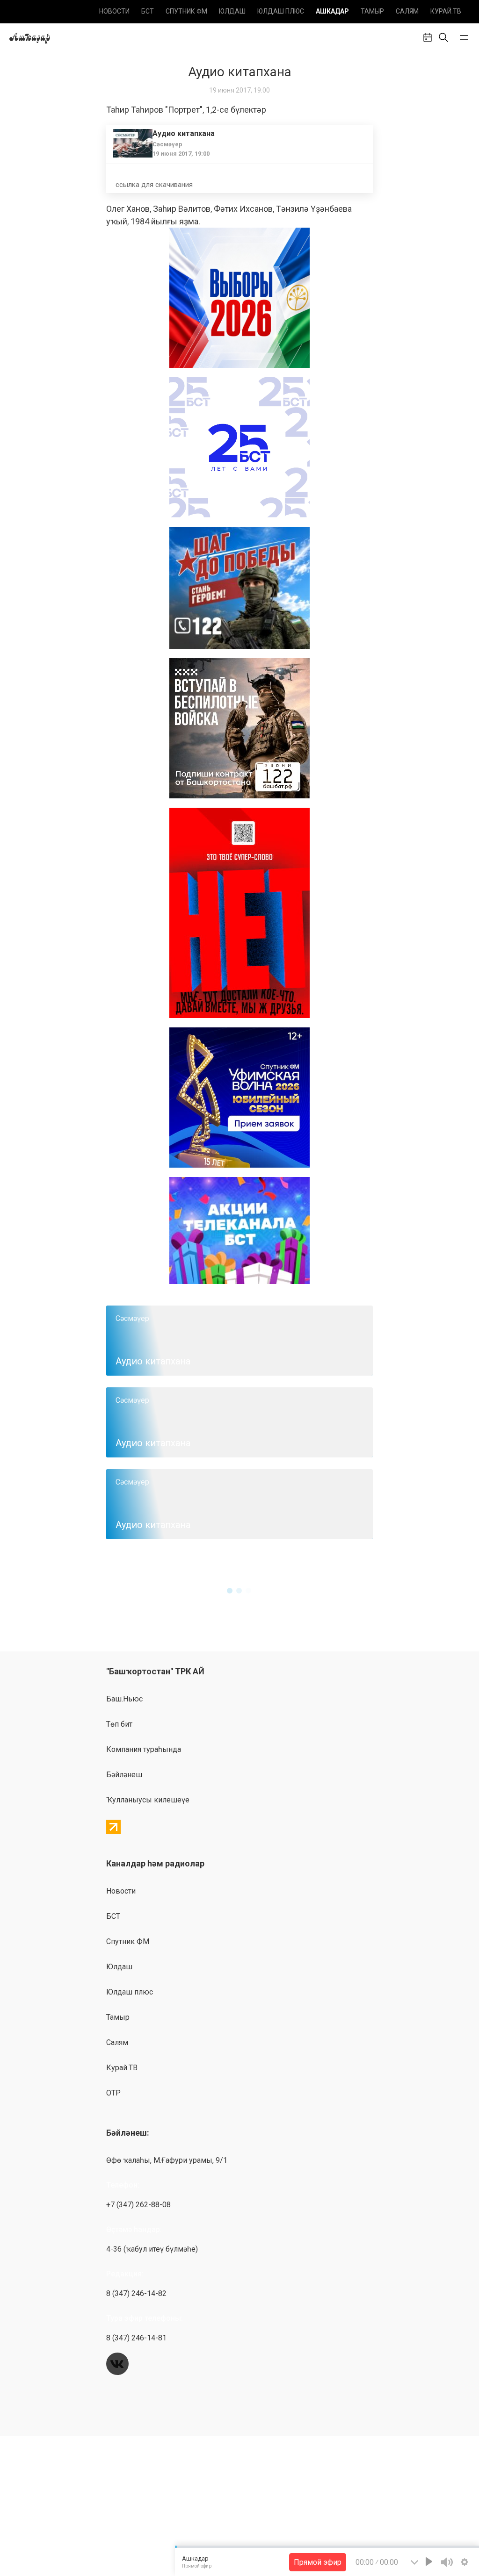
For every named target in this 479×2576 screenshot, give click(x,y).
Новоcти (114, 11)
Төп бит (119, 1724)
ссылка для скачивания (154, 185)
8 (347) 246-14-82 (136, 2293)
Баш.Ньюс (124, 1699)
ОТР (113, 2093)
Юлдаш (232, 11)
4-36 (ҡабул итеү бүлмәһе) (152, 2249)
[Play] (429, 2562)
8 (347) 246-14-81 (136, 2338)
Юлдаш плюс (281, 11)
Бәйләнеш (124, 1775)
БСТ (148, 11)
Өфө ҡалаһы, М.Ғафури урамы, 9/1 (167, 2160)
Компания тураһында (144, 1749)
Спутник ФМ (186, 11)
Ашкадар (332, 11)
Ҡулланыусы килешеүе (148, 1800)
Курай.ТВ (446, 11)
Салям (407, 11)
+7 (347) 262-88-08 (138, 2205)
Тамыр (372, 11)
